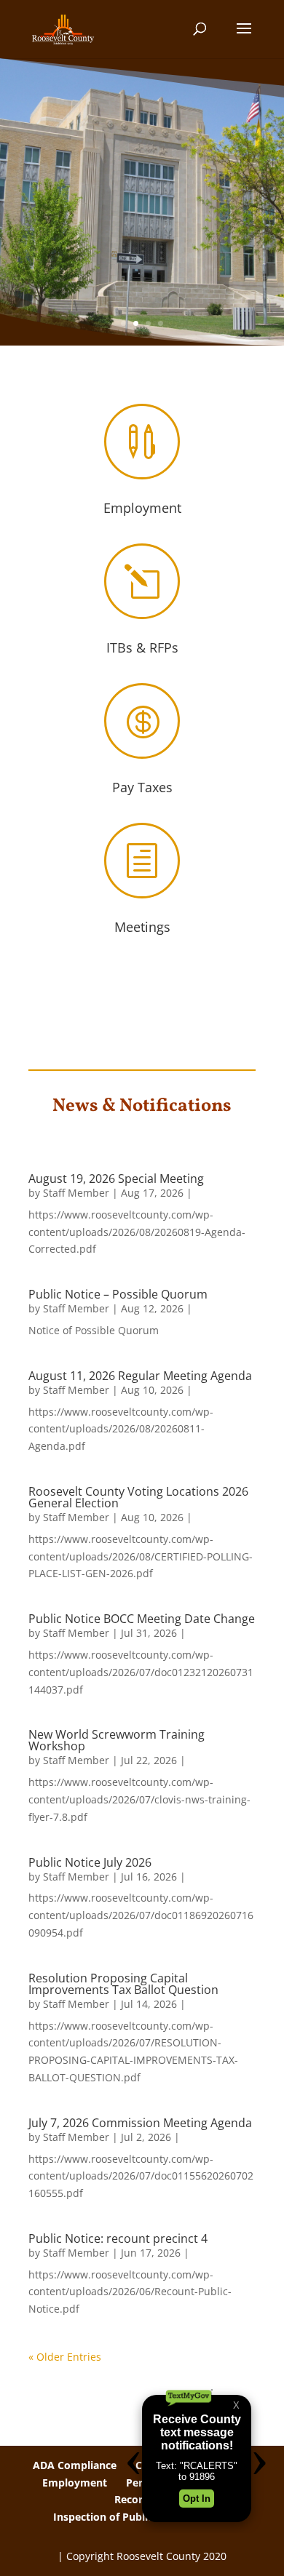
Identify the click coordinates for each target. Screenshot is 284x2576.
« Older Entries (65, 2357)
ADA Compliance (75, 2465)
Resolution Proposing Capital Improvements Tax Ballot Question (123, 1984)
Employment (142, 508)
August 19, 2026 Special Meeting (116, 1179)
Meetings (142, 927)
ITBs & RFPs (142, 647)
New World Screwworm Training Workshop (117, 1740)
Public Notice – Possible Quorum (118, 1294)
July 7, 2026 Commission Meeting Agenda (140, 2123)
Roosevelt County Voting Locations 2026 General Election (138, 1497)
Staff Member (76, 1193)
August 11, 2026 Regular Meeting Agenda (140, 1376)
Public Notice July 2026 (90, 1862)
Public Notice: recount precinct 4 (118, 2238)
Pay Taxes (142, 787)
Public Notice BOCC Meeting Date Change (142, 1619)
